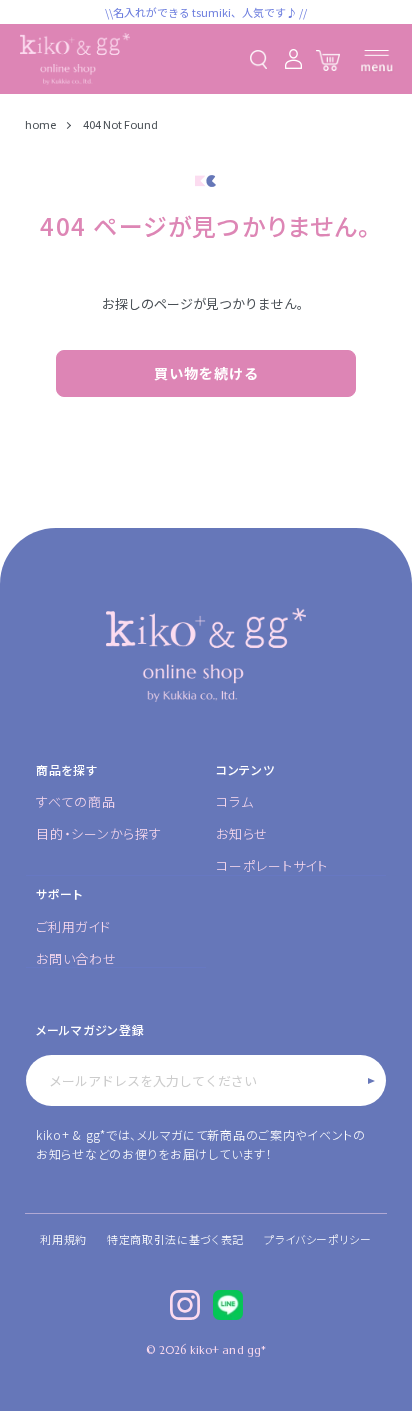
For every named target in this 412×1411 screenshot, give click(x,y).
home (41, 124)
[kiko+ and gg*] (75, 59)
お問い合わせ (76, 958)
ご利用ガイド (73, 926)
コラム (234, 801)
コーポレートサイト (272, 865)
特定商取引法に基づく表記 (175, 1239)
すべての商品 (76, 801)
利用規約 (63, 1239)
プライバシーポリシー (318, 1239)
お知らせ (242, 833)
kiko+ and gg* (228, 1350)
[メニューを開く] (377, 60)
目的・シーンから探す (99, 833)
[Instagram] (185, 1305)
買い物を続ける (206, 373)
